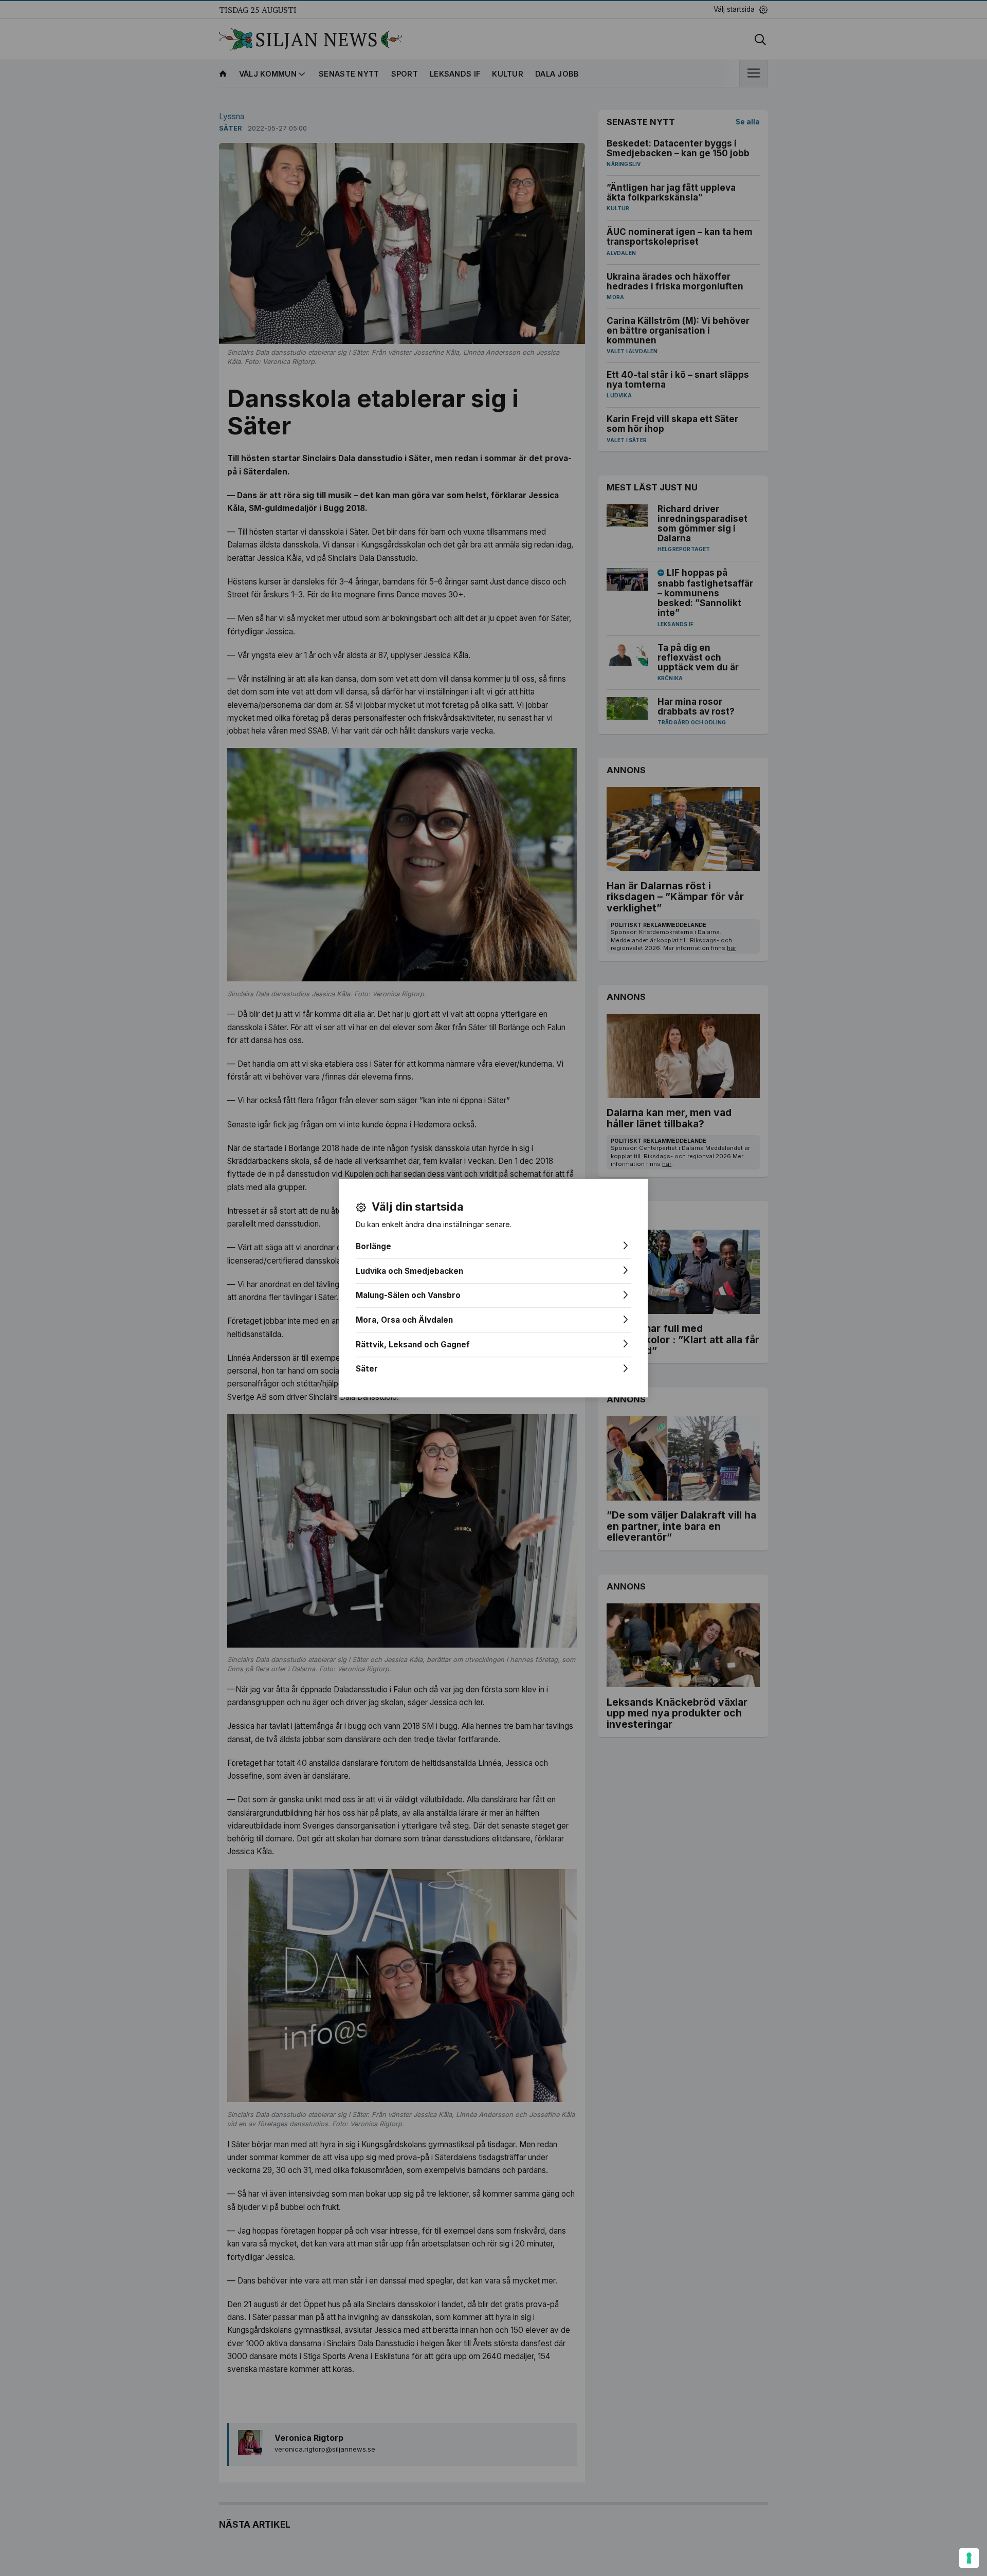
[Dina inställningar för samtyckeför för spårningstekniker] (969, 2558)
